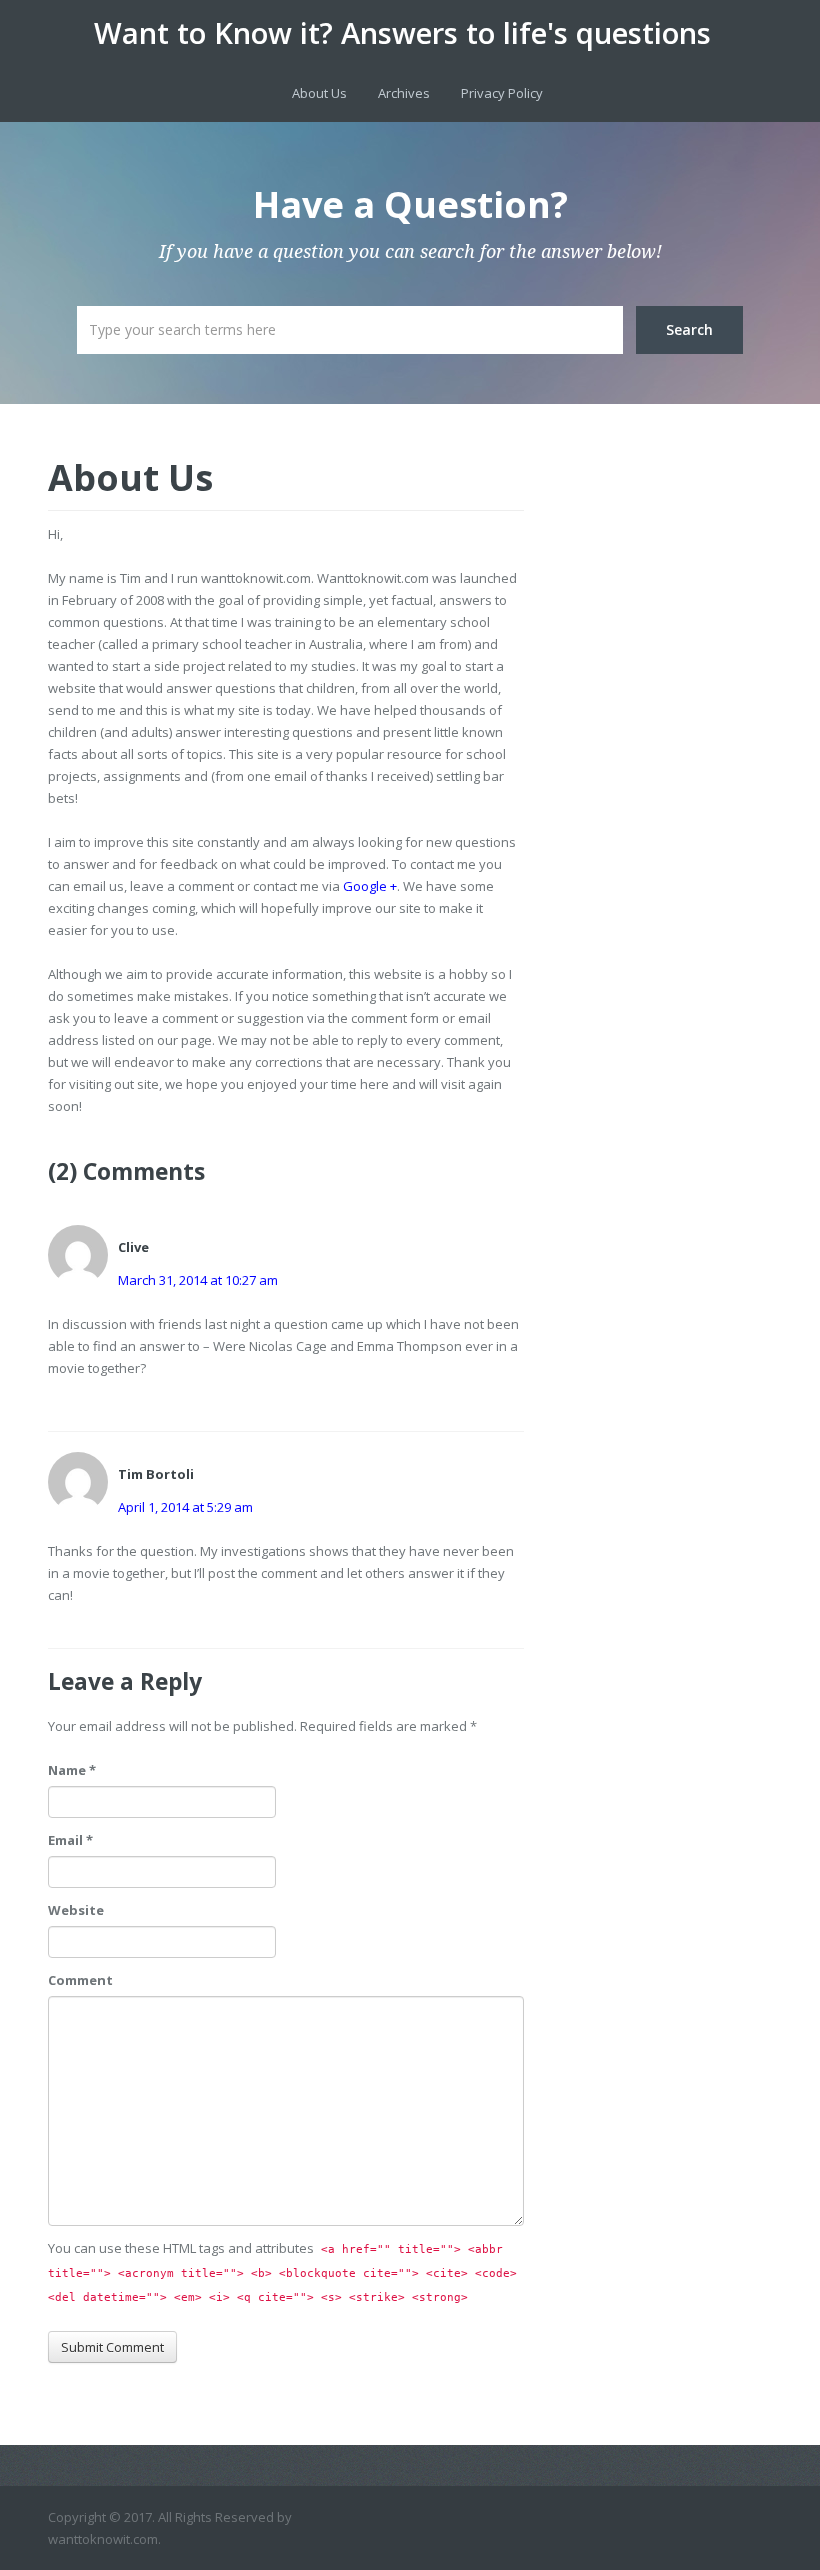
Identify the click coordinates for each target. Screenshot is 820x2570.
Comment (80, 1980)
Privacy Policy (502, 93)
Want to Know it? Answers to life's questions (402, 33)
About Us (319, 93)
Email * (70, 1840)
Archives (404, 93)
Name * (72, 1770)
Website (76, 1910)
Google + (370, 886)
